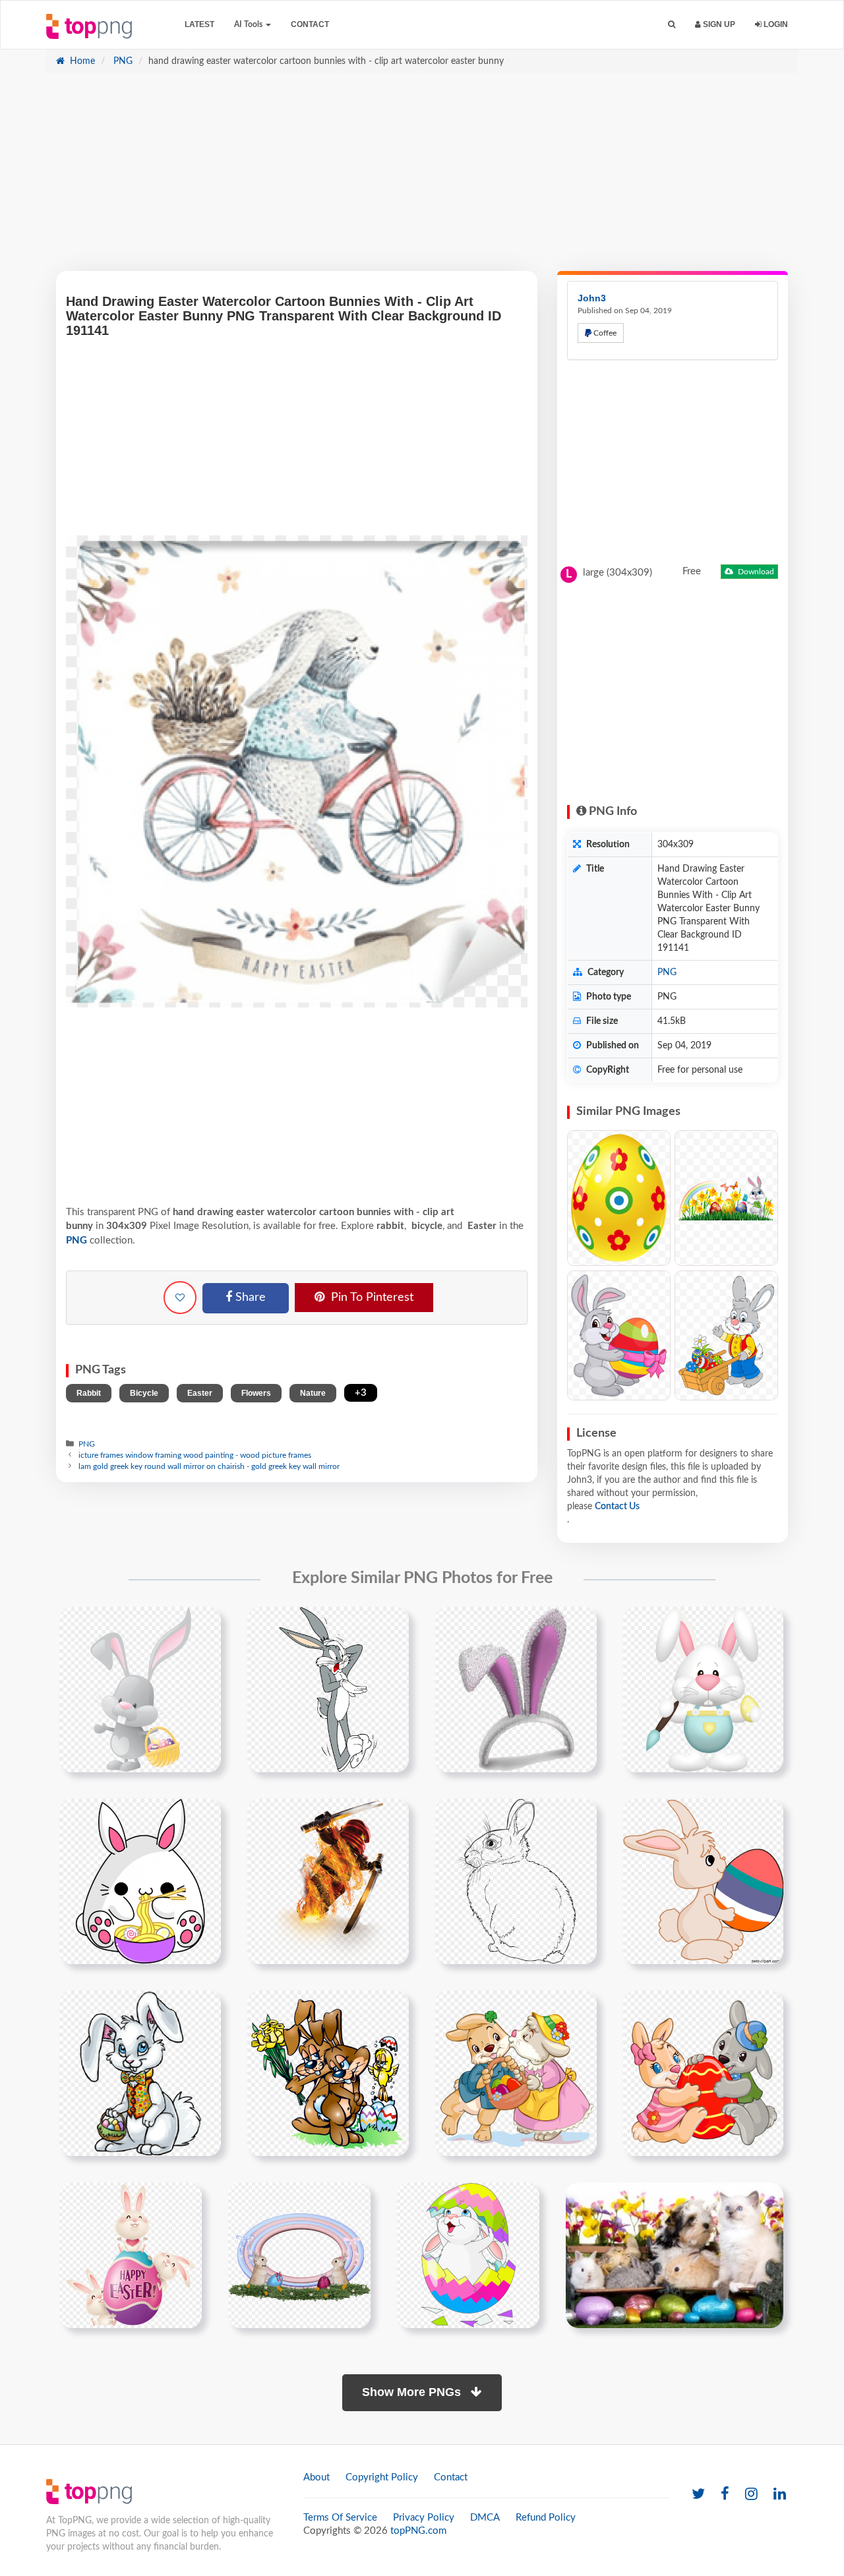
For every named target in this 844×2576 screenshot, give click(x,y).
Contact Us (617, 1507)
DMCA (485, 2518)
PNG (122, 61)
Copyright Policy (382, 2477)
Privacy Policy (424, 2518)
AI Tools (249, 24)
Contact (310, 24)
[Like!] (180, 1298)
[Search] (672, 25)
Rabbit (89, 1393)
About (316, 2477)
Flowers (256, 1393)
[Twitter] (698, 2495)
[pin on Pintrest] (203, 1625)
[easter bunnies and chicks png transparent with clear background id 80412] (468, 2255)
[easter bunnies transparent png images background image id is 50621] (328, 2073)
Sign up (718, 24)
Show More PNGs (413, 2392)
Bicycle (144, 1393)
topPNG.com (418, 2531)
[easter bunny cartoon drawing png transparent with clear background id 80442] (140, 2073)
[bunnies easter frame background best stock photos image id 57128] (299, 2255)
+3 (361, 1393)
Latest (199, 24)
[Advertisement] (422, 179)
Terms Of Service (340, 2518)
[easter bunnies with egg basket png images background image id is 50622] (516, 2073)
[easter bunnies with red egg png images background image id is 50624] (703, 2073)
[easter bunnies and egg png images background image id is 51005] (131, 2255)
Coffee (604, 333)
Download (755, 572)
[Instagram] (751, 2495)
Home (81, 61)
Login (775, 24)
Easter (200, 1393)
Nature (313, 1393)
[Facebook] (725, 2495)
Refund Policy (546, 2518)
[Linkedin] (780, 2495)
